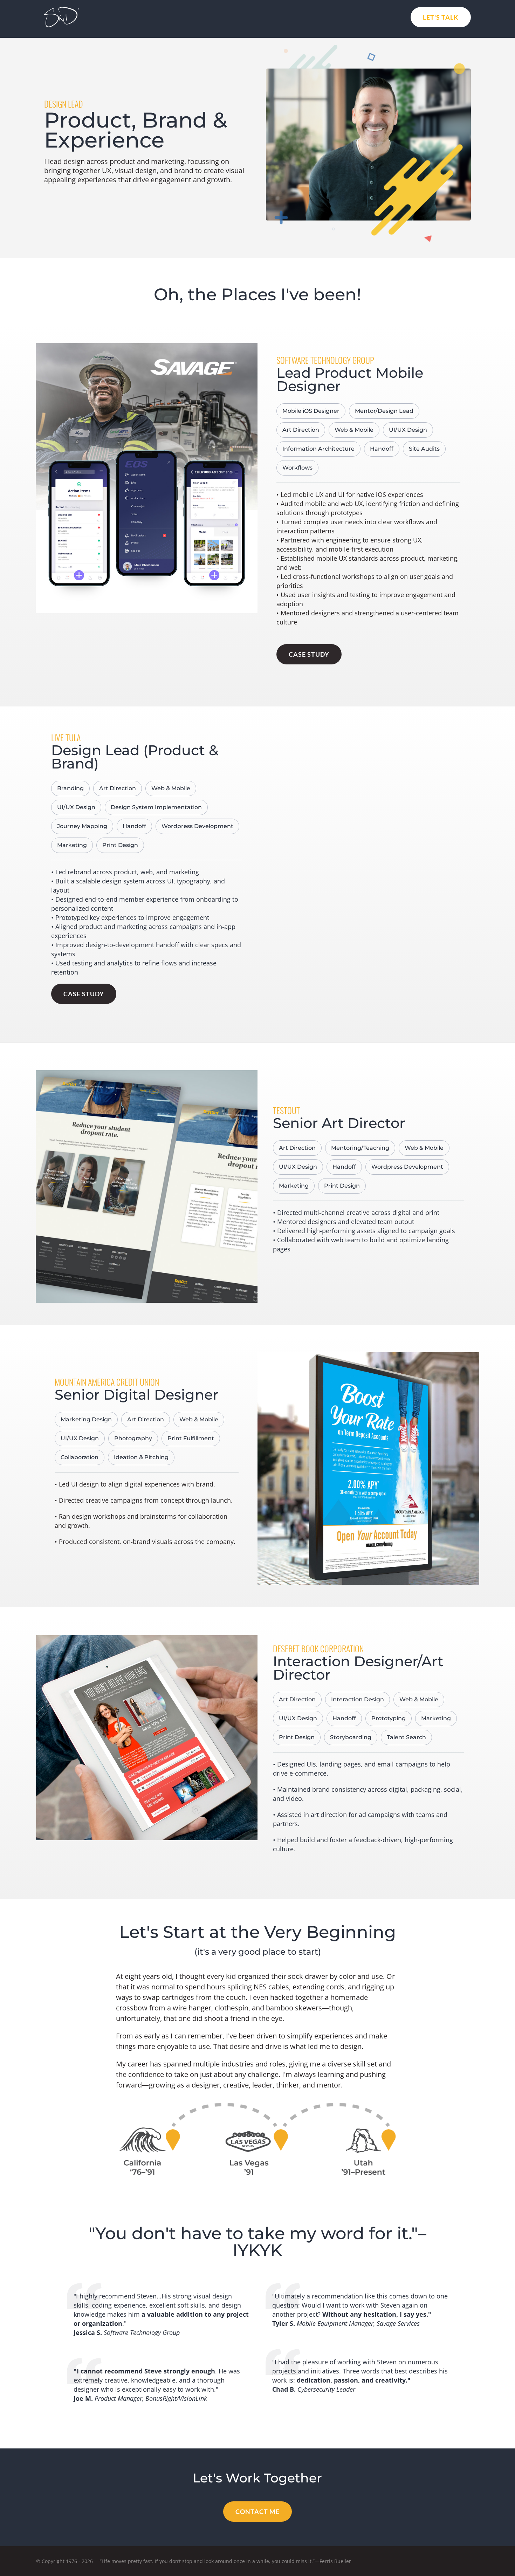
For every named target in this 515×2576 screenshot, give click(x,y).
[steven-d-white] (62, 10)
